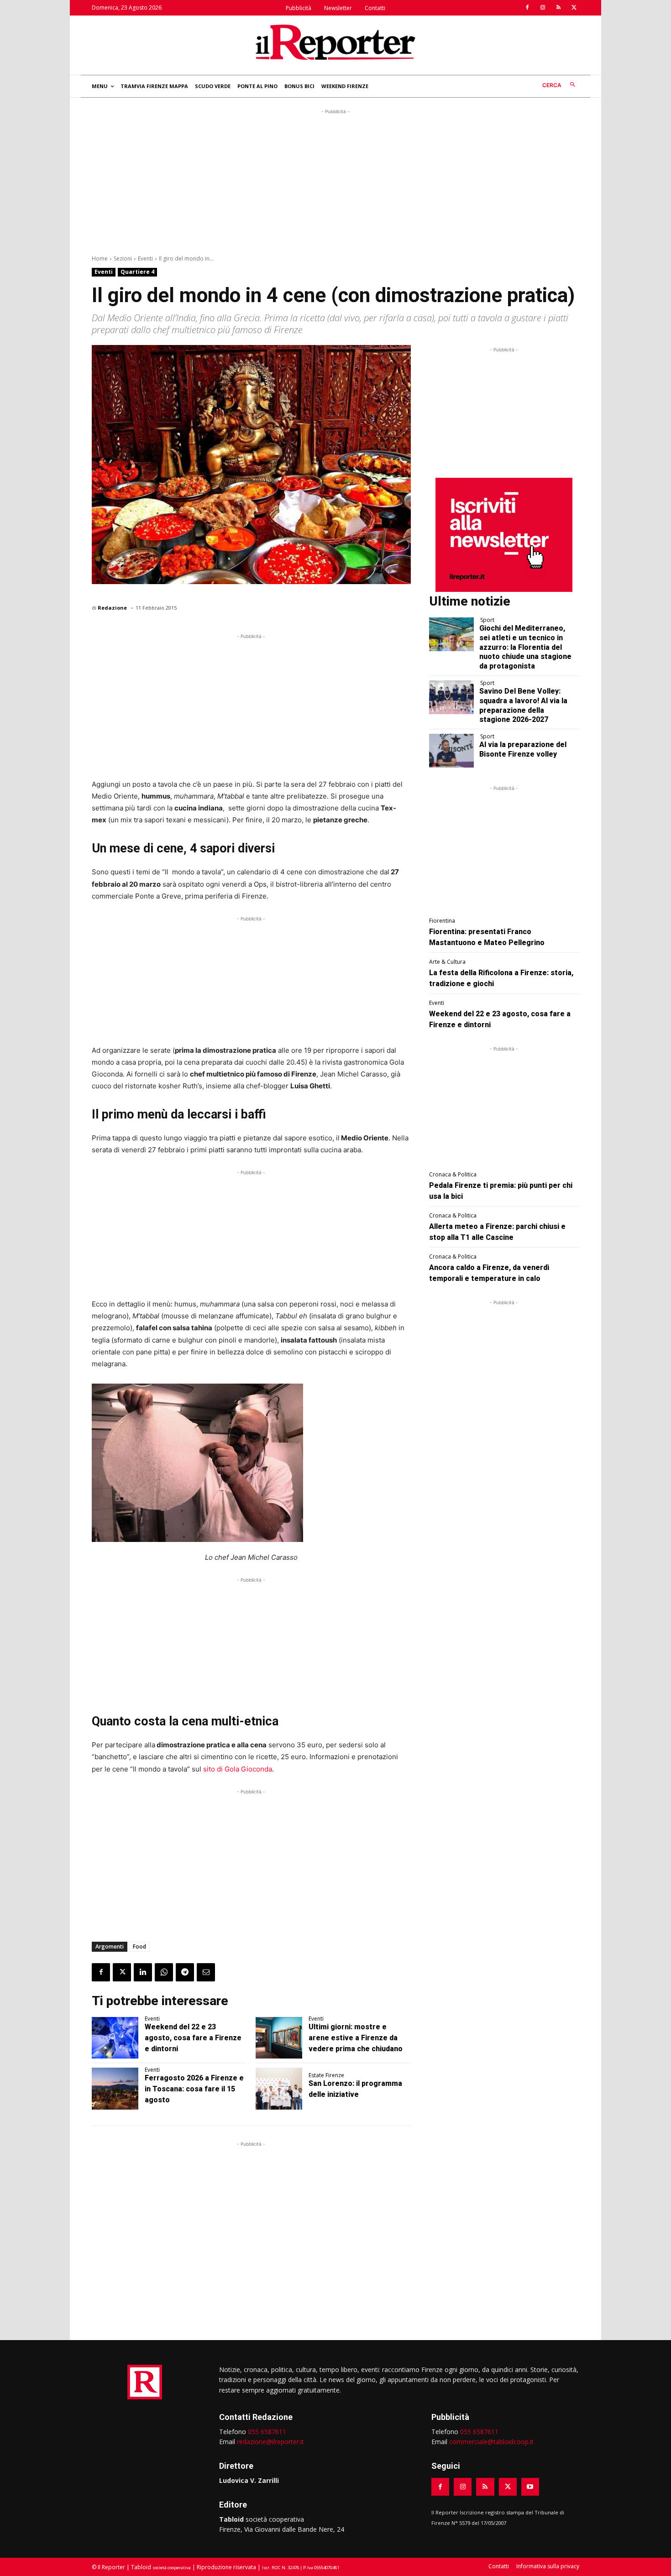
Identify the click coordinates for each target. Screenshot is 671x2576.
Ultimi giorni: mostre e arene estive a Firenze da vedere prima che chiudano (356, 2038)
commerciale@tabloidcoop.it (491, 2442)
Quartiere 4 (137, 272)
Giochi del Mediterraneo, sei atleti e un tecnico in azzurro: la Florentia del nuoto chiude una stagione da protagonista (525, 647)
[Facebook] (527, 8)
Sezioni (123, 259)
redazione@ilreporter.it (270, 2442)
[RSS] (558, 8)
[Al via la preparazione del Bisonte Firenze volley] (452, 751)
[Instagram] (543, 8)
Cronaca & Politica (453, 1175)
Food (139, 1946)
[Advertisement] (335, 180)
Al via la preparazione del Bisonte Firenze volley (523, 749)
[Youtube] (530, 2487)
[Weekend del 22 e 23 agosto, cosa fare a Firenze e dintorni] (115, 2038)
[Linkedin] (143, 1972)
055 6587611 (267, 2432)
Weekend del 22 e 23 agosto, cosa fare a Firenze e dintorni (193, 2038)
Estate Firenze (326, 2075)
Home (100, 259)
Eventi (145, 259)
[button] (561, 85)
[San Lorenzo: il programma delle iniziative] (279, 2089)
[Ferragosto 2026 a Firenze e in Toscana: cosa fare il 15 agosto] (115, 2089)
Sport (487, 620)
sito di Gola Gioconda (238, 1769)
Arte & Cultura (447, 962)
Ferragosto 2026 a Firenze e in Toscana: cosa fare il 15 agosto (194, 2089)
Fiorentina (442, 921)
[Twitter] (574, 8)
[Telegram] (185, 1972)
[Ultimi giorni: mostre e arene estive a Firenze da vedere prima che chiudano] (279, 2038)
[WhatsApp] (164, 1972)
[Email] (206, 1972)
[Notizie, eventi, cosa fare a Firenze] (335, 42)
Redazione (112, 608)
